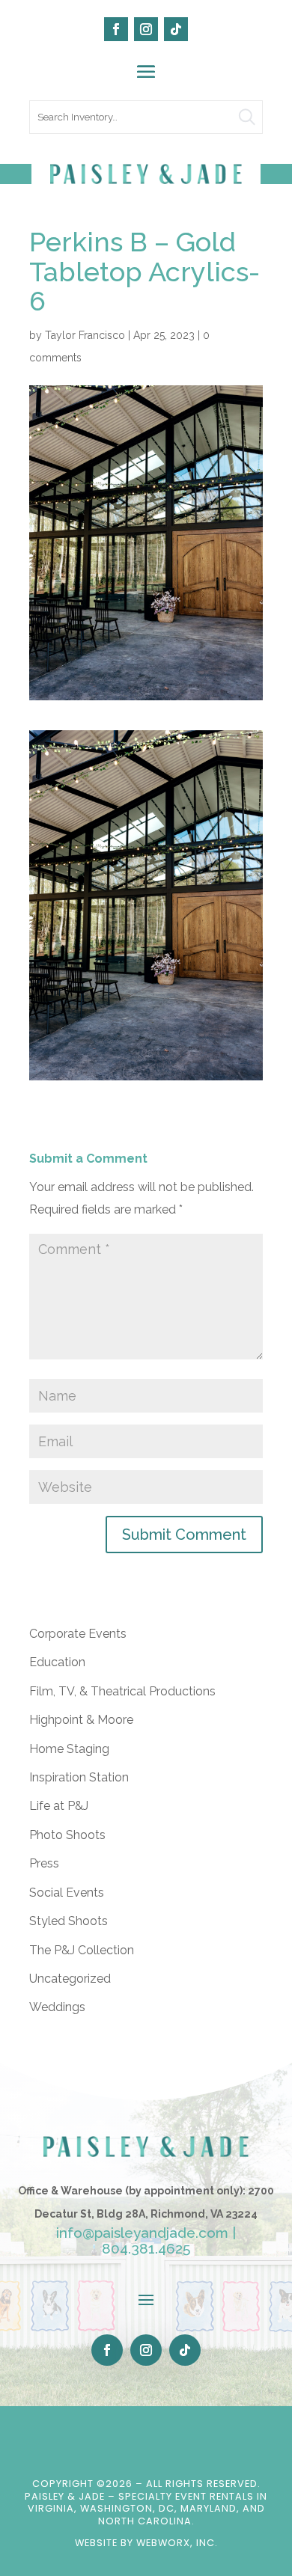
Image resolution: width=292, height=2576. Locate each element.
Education (57, 1662)
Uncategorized (70, 1979)
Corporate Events (78, 1634)
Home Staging (69, 1749)
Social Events (67, 1893)
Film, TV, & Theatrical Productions (122, 1691)
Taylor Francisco (85, 335)
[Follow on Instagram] (146, 29)
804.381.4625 (146, 2248)
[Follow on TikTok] (176, 29)
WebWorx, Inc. (177, 2543)
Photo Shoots (67, 1835)
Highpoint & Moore (81, 1720)
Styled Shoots (69, 1921)
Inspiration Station (79, 1777)
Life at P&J (59, 1806)
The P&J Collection (82, 1950)
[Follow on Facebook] (116, 29)
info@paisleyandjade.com (142, 2233)
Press (44, 1863)
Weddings (57, 2007)
